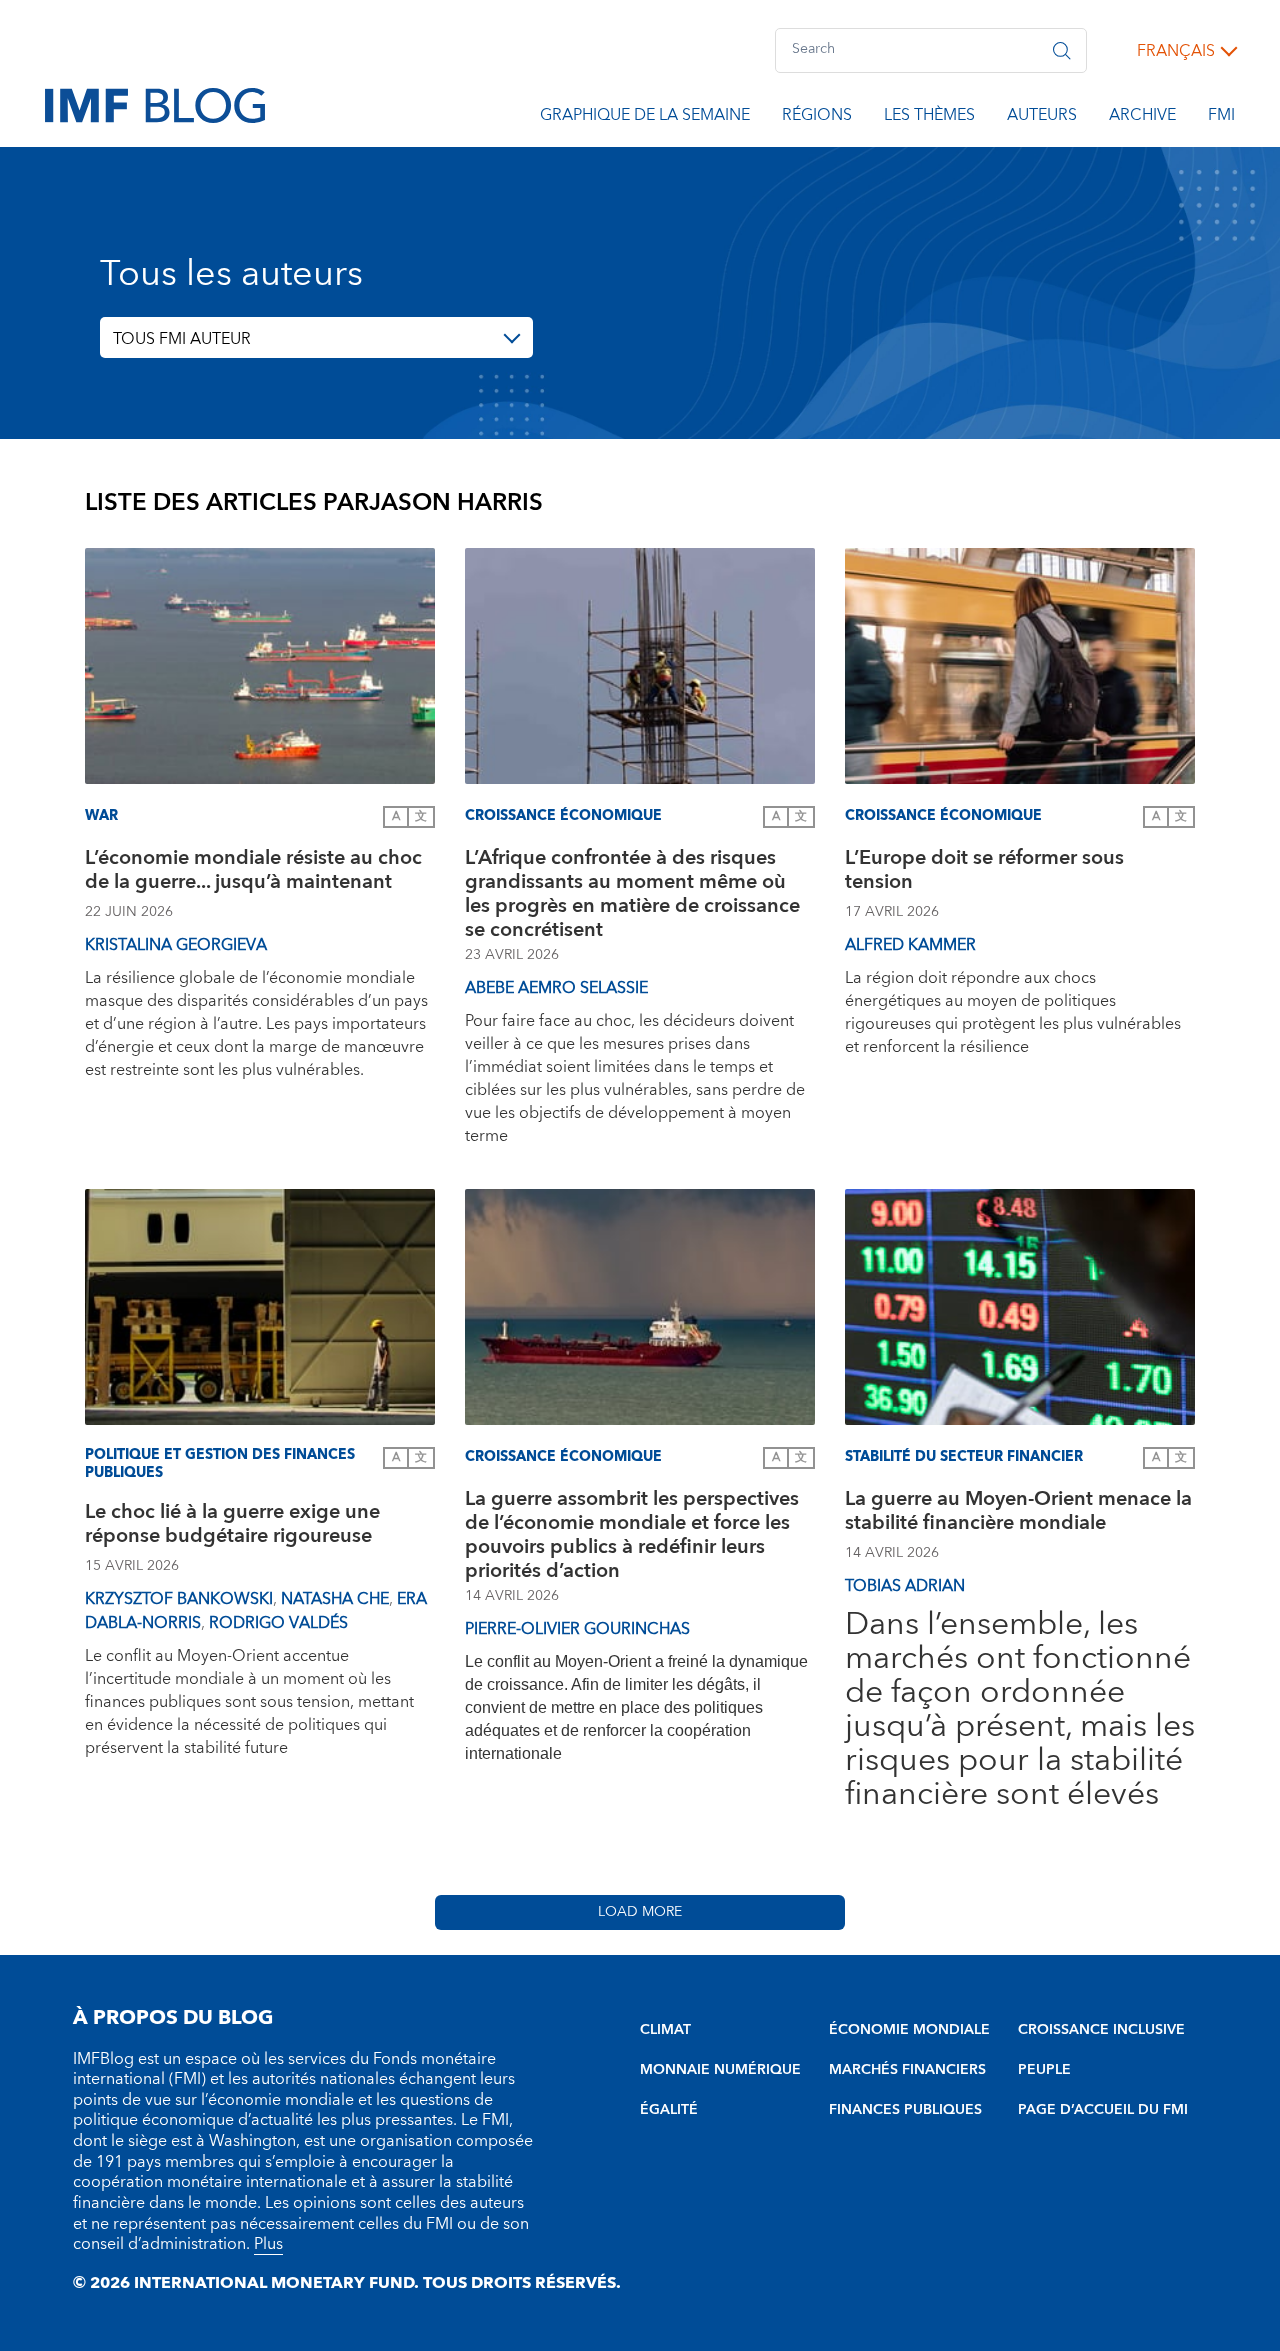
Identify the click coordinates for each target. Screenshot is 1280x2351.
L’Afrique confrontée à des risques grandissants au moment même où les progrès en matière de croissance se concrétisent (632, 894)
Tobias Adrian (905, 1586)
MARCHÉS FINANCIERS (907, 2070)
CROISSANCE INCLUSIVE (1101, 2030)
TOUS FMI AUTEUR (182, 339)
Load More (640, 1912)
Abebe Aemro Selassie (556, 988)
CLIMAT (665, 2030)
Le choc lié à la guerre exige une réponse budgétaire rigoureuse (232, 1526)
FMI (1221, 118)
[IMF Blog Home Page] (155, 104)
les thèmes (929, 118)
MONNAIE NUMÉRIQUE (720, 2070)
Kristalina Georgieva (176, 945)
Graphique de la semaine (645, 118)
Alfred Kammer (910, 945)
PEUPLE (1044, 2070)
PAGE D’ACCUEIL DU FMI (1103, 2110)
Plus (268, 2244)
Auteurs (1042, 118)
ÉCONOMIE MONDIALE (909, 2030)
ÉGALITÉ (669, 2110)
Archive (1142, 118)
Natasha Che (335, 1599)
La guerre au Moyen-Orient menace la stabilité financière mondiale (1018, 1513)
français (1176, 51)
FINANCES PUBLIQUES (905, 2110)
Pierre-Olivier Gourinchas (577, 1629)
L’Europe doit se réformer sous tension (984, 872)
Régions (817, 118)
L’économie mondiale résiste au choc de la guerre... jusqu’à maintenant (253, 872)
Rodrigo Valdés (278, 1623)
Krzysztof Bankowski (179, 1599)
